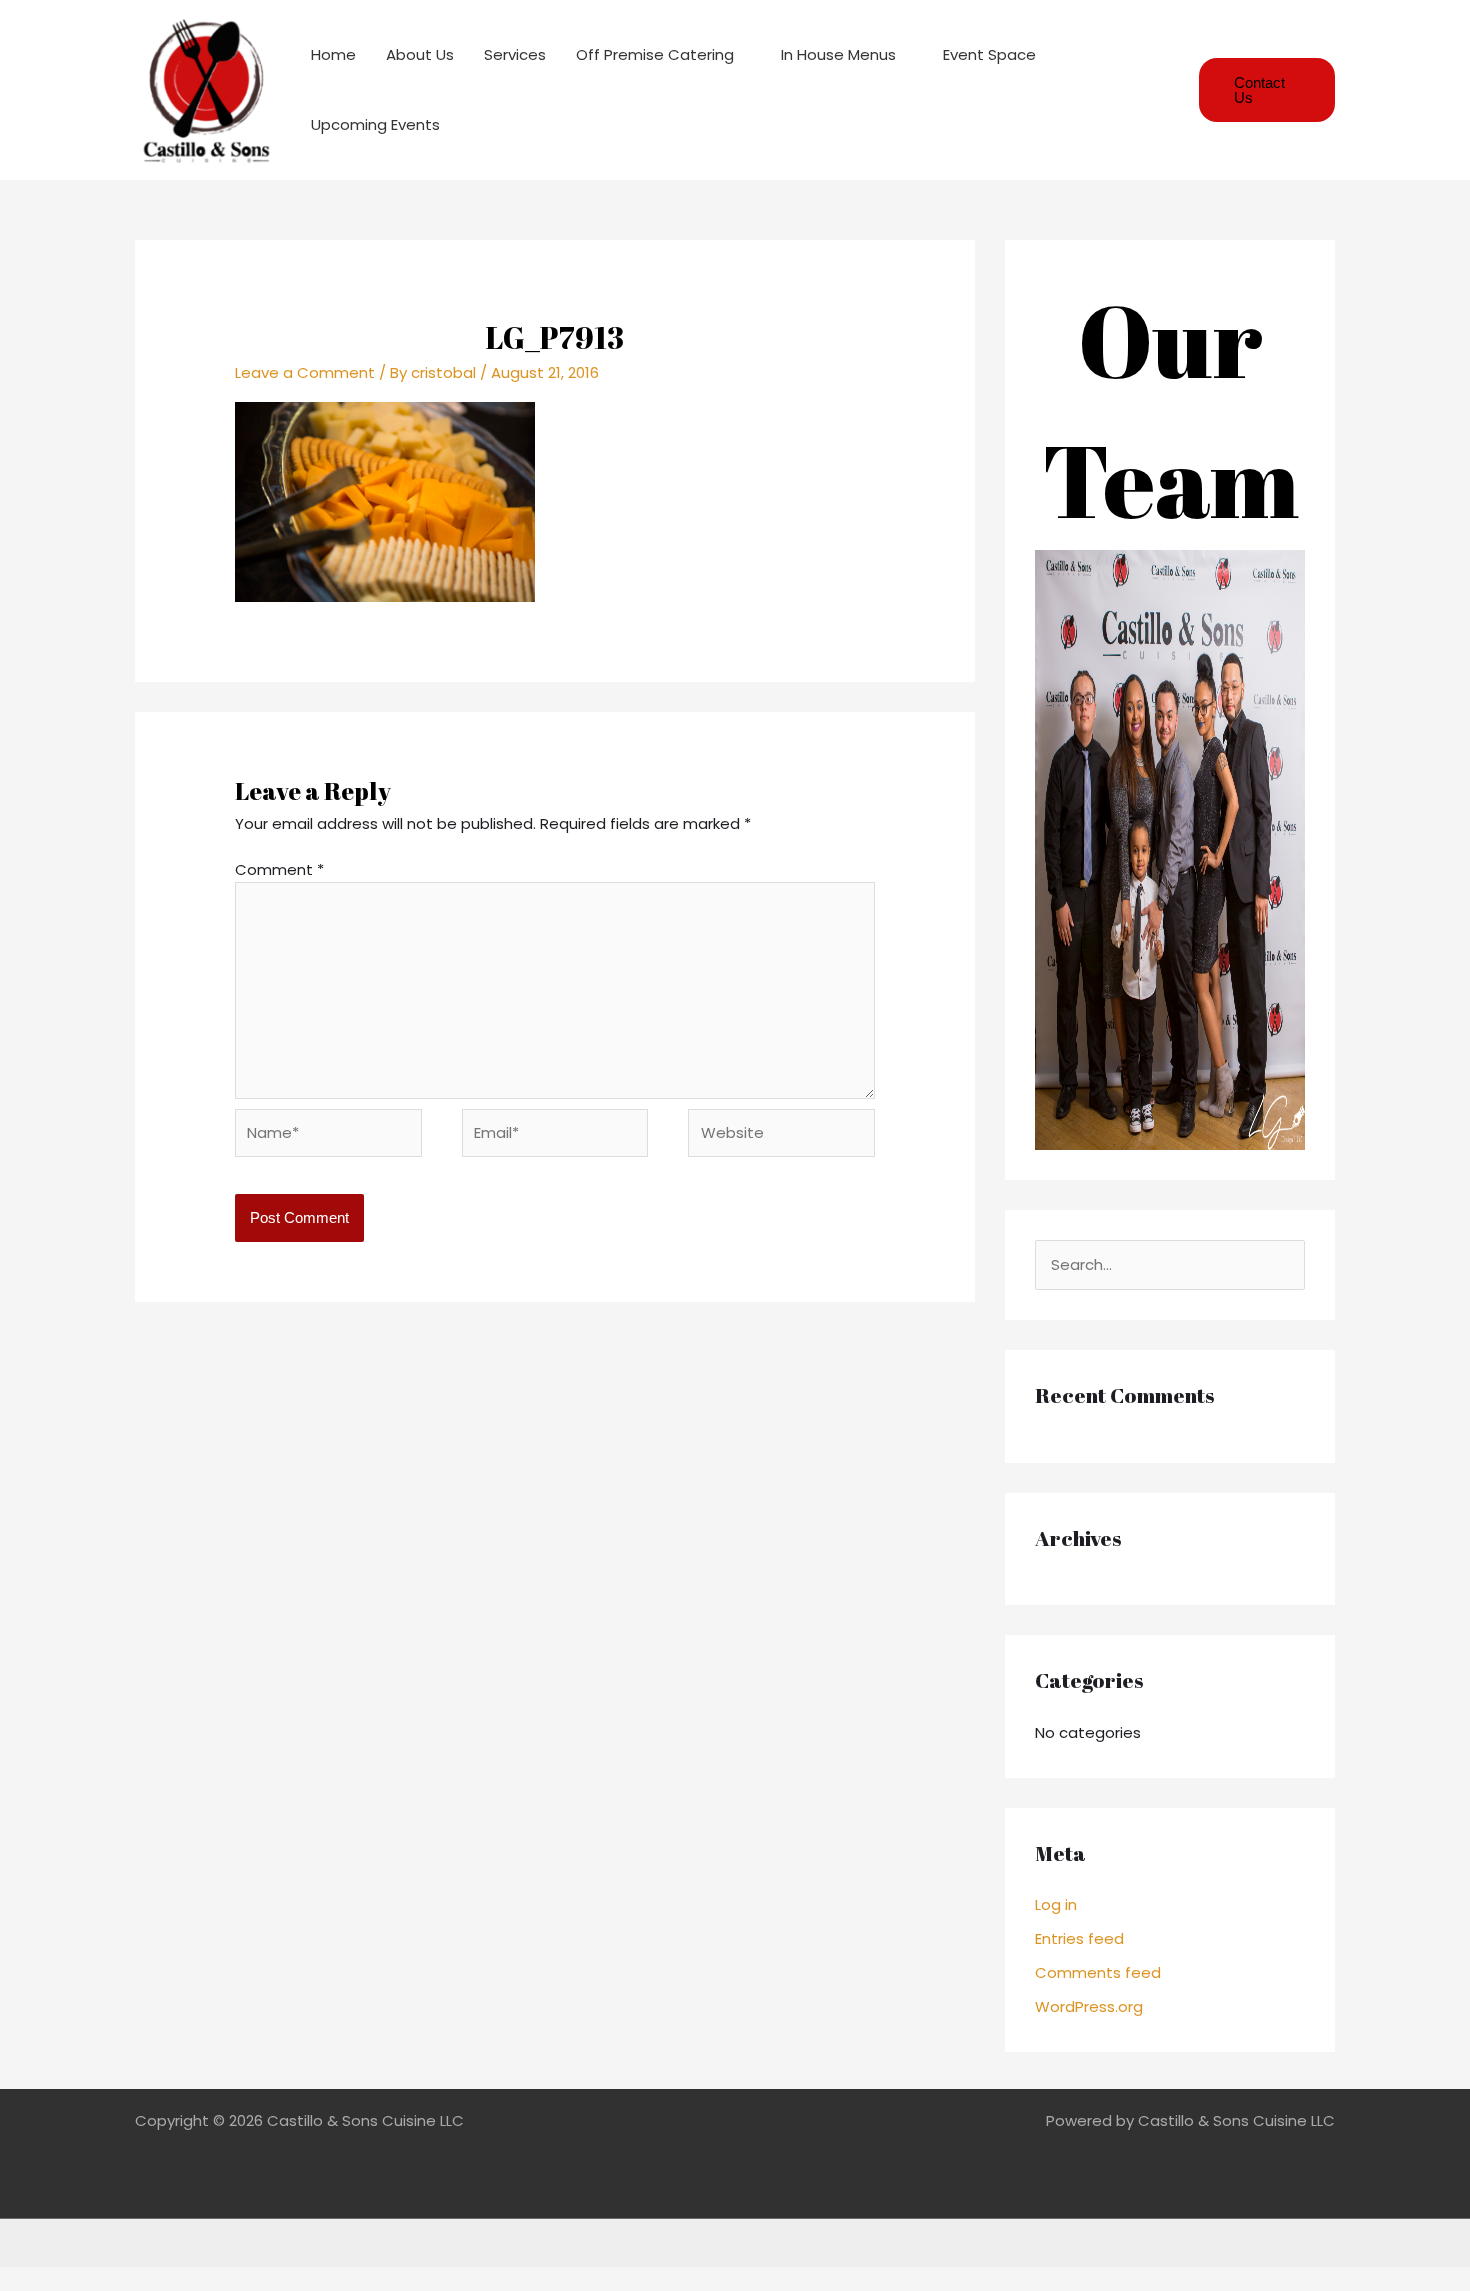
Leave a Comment (305, 372)
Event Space (989, 54)
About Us (420, 54)
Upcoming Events (375, 124)
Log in (1056, 1904)
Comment (279, 869)
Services (515, 54)
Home (333, 54)
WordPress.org (1089, 2006)
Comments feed (1098, 1972)
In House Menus (838, 54)
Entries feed (1079, 1938)
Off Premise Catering (655, 54)
